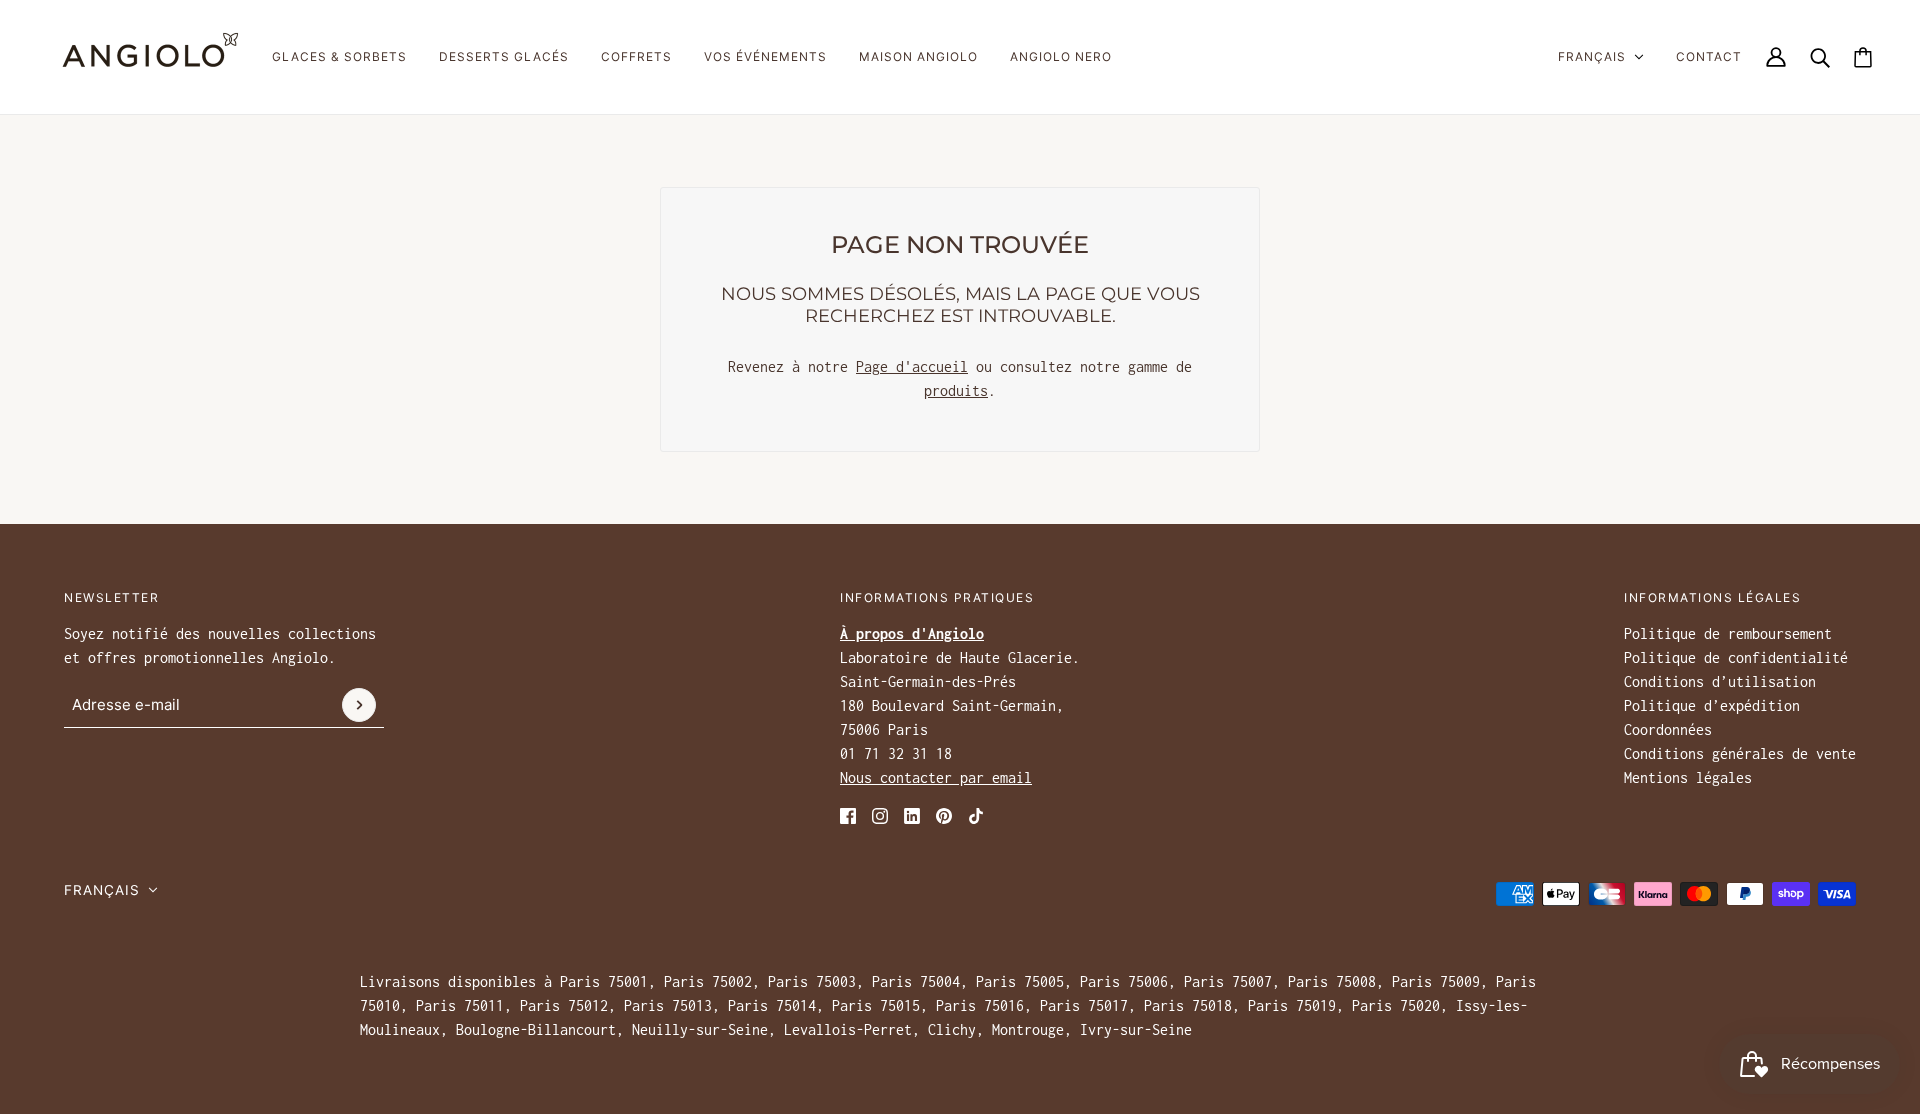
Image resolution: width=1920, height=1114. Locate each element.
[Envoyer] (359, 705)
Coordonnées (1668, 729)
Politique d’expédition (1712, 705)
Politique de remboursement (1728, 633)
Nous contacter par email (936, 777)
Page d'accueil (912, 366)
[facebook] (848, 814)
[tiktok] (976, 814)
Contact (1709, 56)
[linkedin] (912, 814)
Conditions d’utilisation (1720, 681)
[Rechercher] (1820, 57)
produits (956, 390)
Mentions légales (1688, 777)
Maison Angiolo (918, 56)
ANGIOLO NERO (1061, 56)
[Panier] (1863, 57)
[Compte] (1776, 57)
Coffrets (636, 56)
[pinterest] (944, 814)
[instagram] (880, 814)
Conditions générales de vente (1740, 753)
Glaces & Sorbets (339, 56)
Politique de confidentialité (1736, 657)
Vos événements (765, 56)
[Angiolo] (144, 57)
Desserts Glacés (504, 56)
